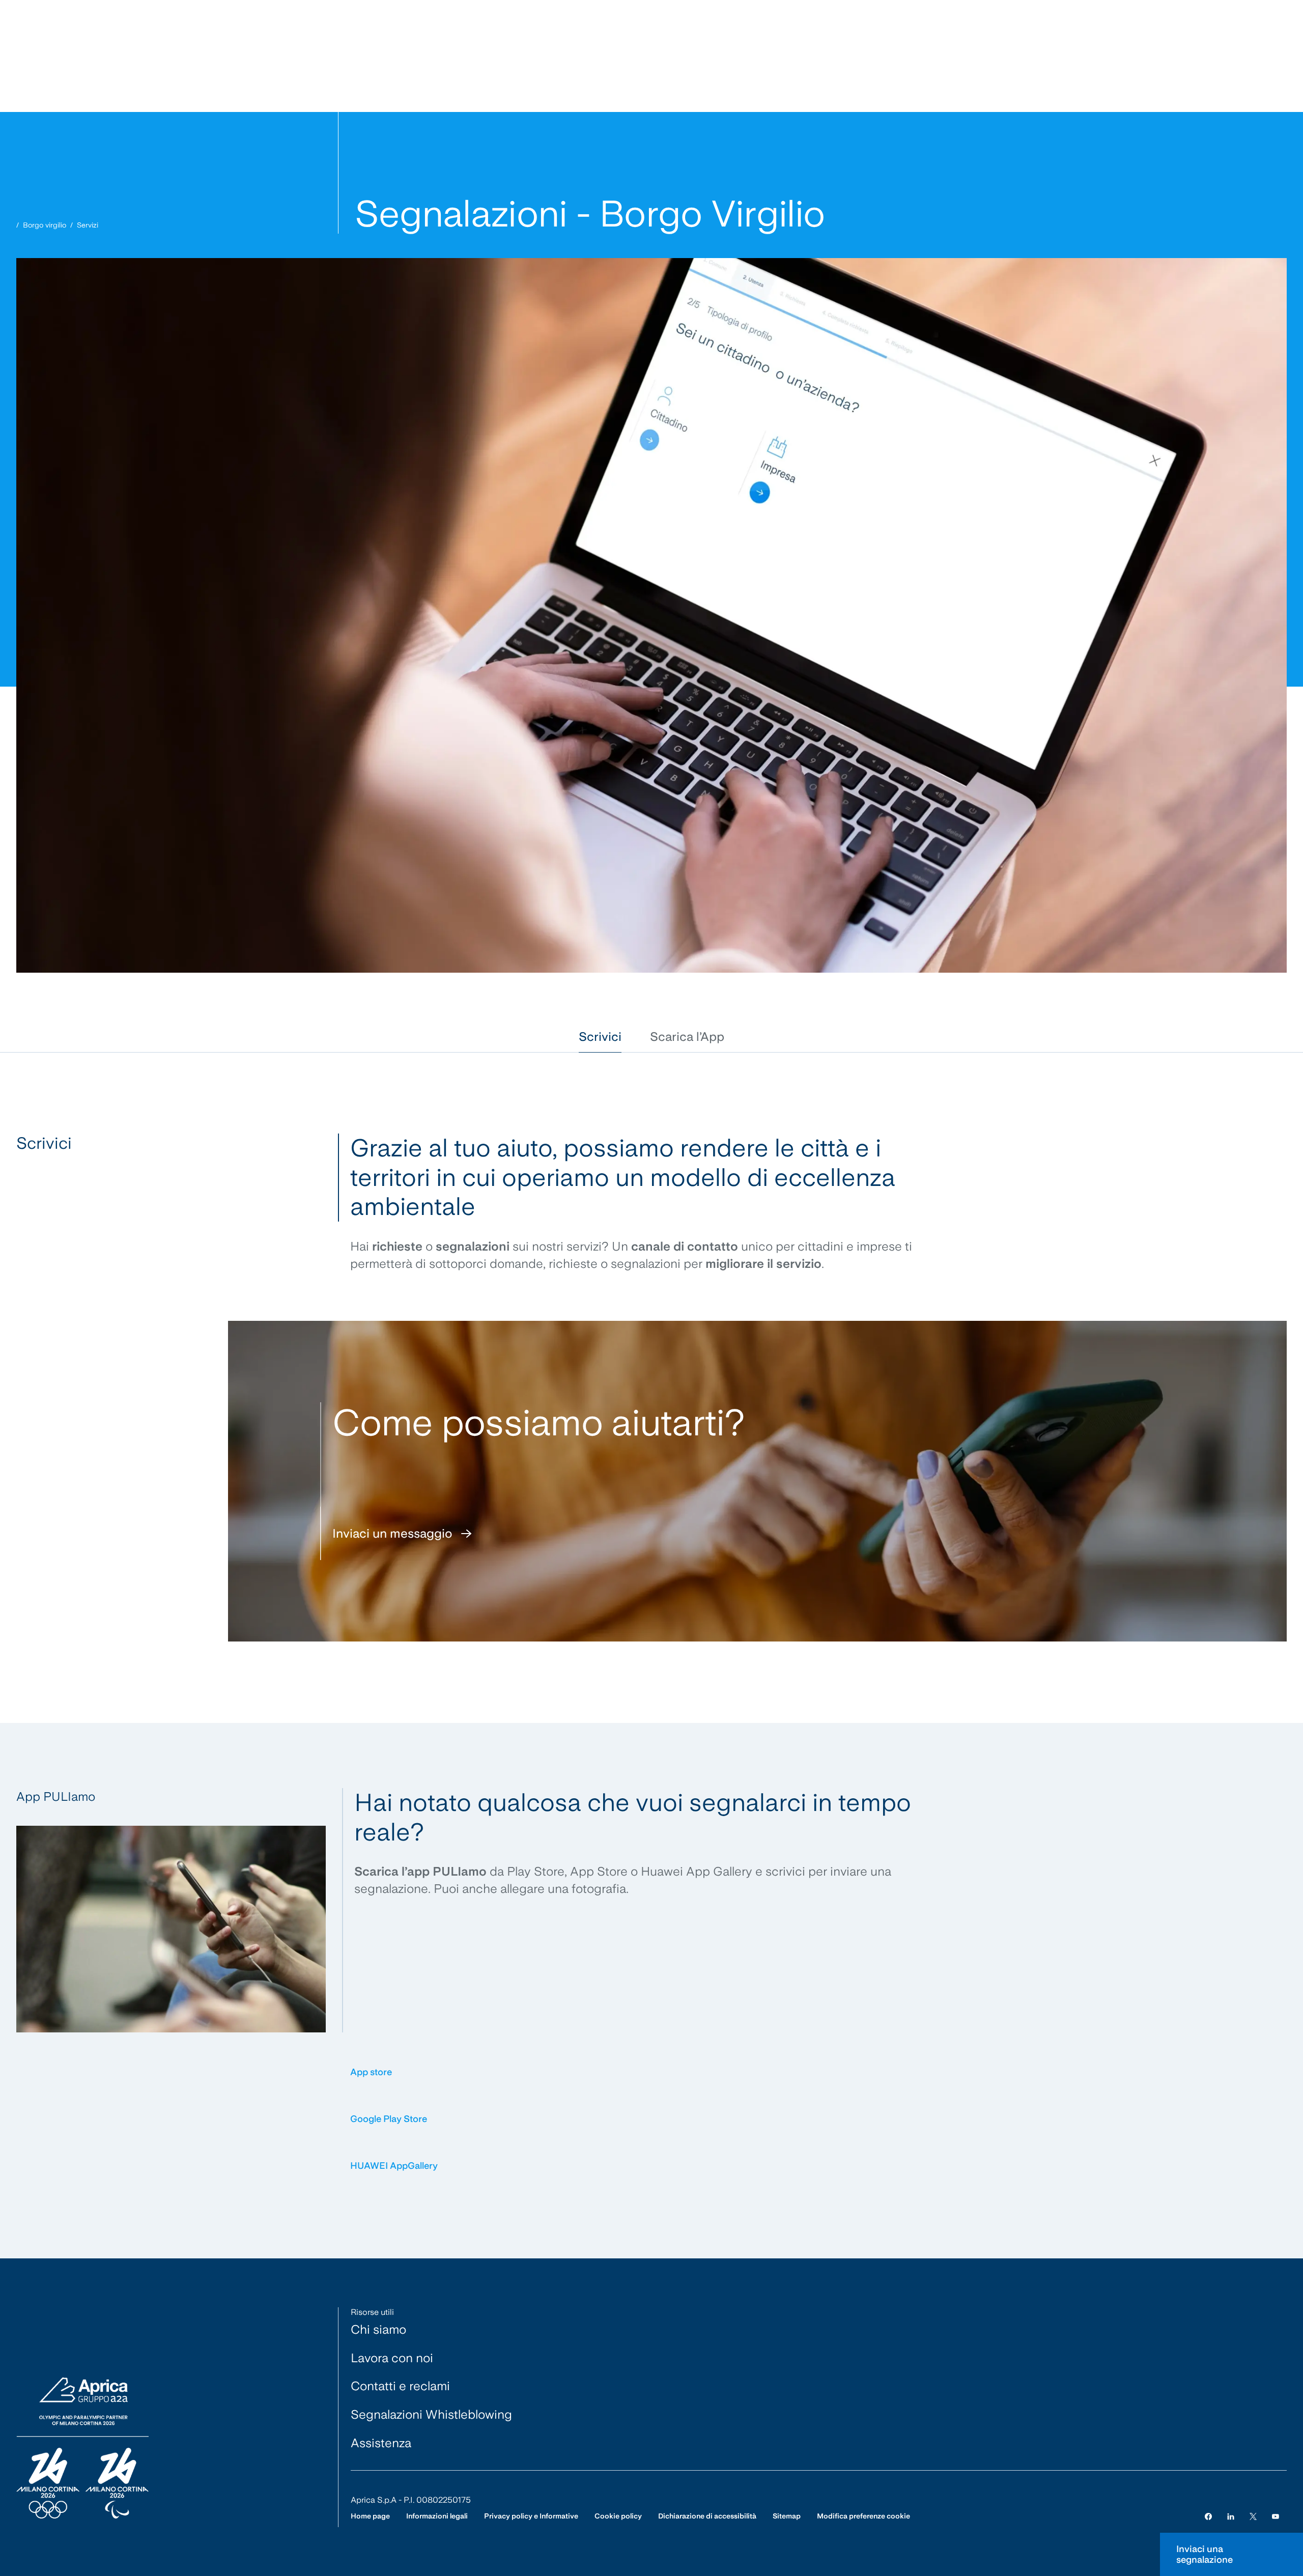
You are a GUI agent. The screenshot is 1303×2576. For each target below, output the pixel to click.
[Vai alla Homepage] (82, 2449)
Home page (370, 2516)
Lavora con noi (392, 2358)
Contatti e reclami (400, 2386)
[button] (600, 1037)
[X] (1253, 2516)
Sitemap (787, 2516)
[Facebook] (1208, 2516)
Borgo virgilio (45, 225)
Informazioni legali (437, 2516)
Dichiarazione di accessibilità (707, 2516)
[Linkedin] (1231, 2516)
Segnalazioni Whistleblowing (431, 2414)
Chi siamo (378, 2329)
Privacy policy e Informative (531, 2516)
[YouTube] (1276, 2516)
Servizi (88, 225)
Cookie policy (618, 2516)
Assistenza (381, 2443)
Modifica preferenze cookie (863, 2516)
